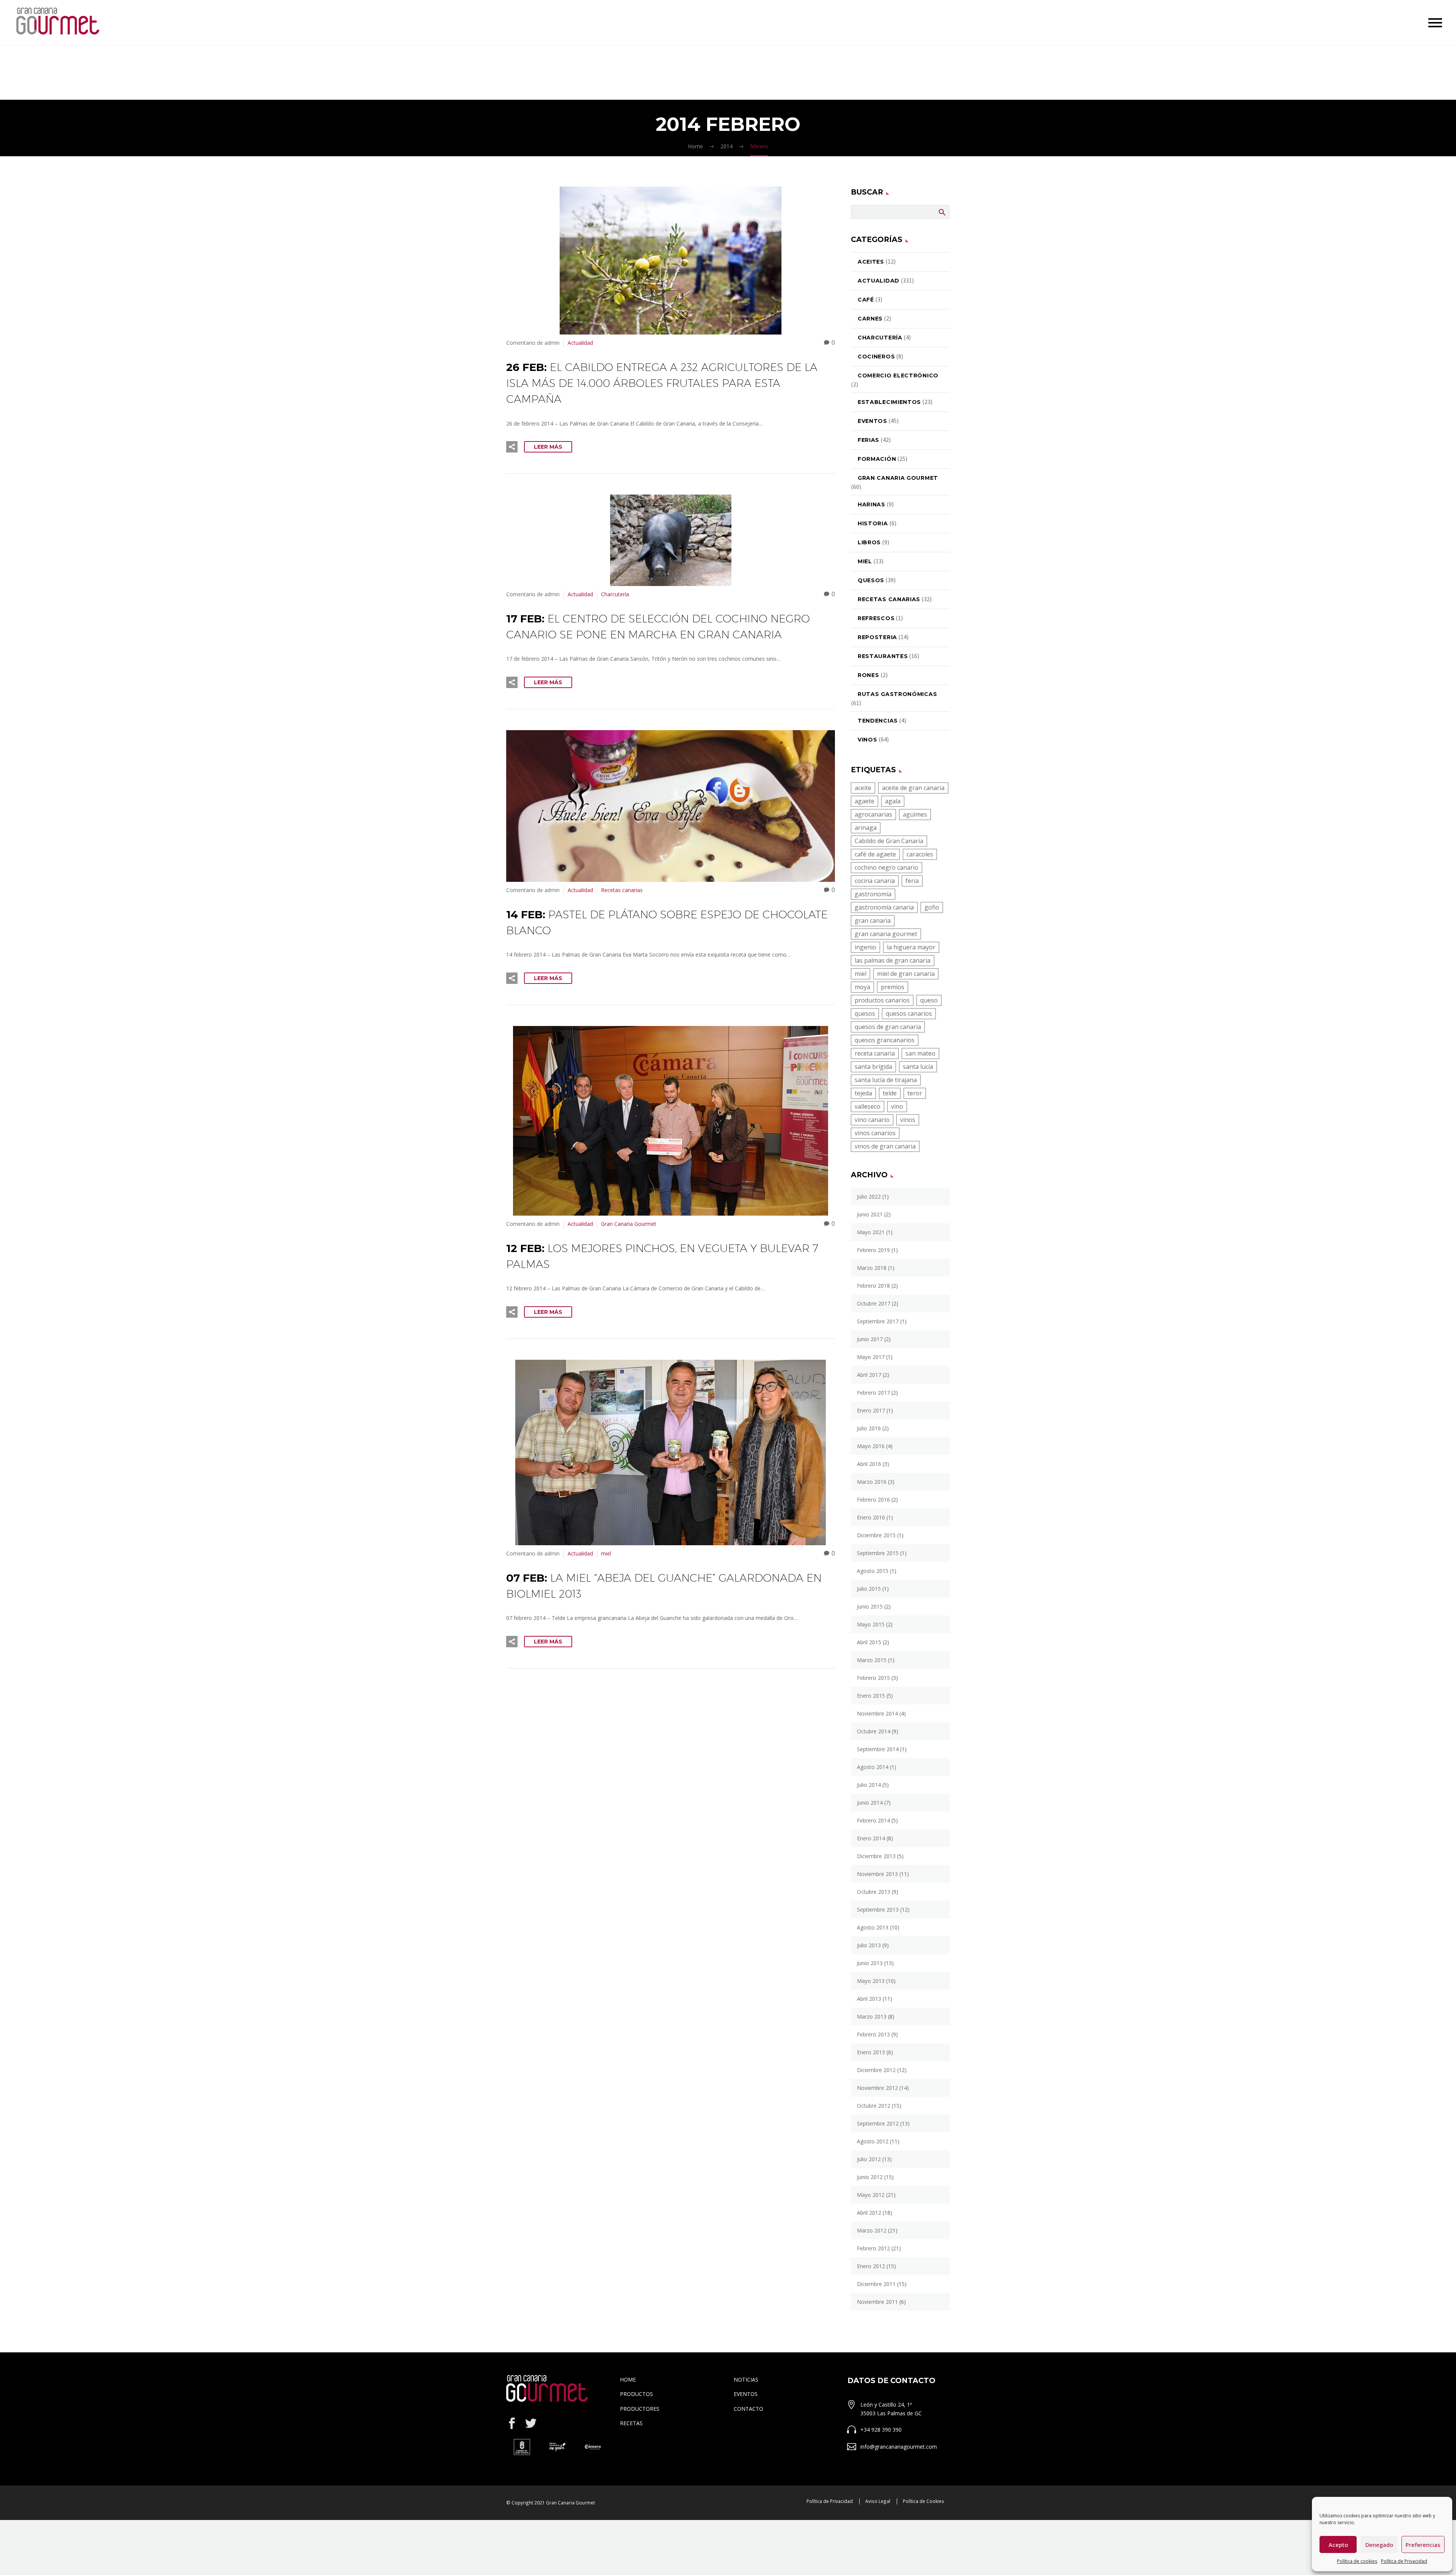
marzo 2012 (872, 2230)
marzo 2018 (872, 1268)
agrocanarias (873, 814)
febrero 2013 (873, 2034)
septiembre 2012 (878, 2123)
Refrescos (876, 618)
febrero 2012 (873, 2248)
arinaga (866, 828)
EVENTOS (746, 2394)
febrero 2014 (873, 1820)
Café (866, 300)
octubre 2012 (874, 2106)
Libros (869, 542)
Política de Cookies (923, 2501)
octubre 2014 (874, 1731)
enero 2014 (871, 1838)
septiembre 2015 (878, 1553)
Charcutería (615, 594)
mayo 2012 (871, 2195)
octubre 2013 (874, 1892)
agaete (864, 801)
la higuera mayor (911, 947)
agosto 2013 (873, 1927)
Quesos (871, 580)
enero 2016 (871, 1517)
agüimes (915, 814)
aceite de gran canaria (913, 788)
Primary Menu (1435, 23)
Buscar (942, 212)
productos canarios (882, 1000)
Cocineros (876, 357)
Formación (877, 459)
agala (893, 801)
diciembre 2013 (876, 1856)
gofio (932, 907)
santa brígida (873, 1067)
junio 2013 (870, 1963)
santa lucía (918, 1067)
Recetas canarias (622, 890)
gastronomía (873, 894)
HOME (628, 2379)
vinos (908, 1120)
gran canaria (873, 921)
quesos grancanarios (885, 1040)
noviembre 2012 (877, 2088)
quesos (865, 1013)
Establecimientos (889, 402)
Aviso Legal (878, 2501)
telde (890, 1093)
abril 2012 (869, 2213)
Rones (868, 675)
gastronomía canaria (884, 907)
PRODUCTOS (636, 2394)
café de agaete (875, 854)
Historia (873, 523)
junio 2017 (870, 1339)
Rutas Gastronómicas (897, 694)
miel (606, 1553)
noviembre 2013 (877, 1874)
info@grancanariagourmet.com (899, 2447)
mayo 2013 (871, 1981)
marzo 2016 (872, 1482)
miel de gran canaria (906, 974)
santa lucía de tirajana (886, 1080)
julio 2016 (869, 1428)
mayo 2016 (871, 1446)
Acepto (1338, 2545)
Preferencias (1423, 2545)
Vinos (868, 740)
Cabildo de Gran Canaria (889, 841)
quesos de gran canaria (888, 1027)
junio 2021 (870, 1214)
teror (915, 1093)
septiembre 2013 (878, 1910)
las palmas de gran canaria (893, 960)
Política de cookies (1357, 2561)
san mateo (920, 1053)
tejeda (863, 1093)
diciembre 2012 (876, 2070)
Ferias (868, 440)
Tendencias (878, 721)
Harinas (872, 504)
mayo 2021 (871, 1232)
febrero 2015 (873, 1678)
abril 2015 (869, 1642)
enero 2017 (871, 1410)
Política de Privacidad (1404, 2561)
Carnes (870, 319)
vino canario (872, 1120)
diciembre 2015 (876, 1535)
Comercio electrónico (898, 375)
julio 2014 (869, 1785)
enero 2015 (871, 1696)
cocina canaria (875, 881)
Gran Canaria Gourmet (629, 1224)
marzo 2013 (872, 2016)
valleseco (868, 1106)
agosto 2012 (873, 2141)
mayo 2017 (871, 1357)
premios (893, 987)
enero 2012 (871, 2266)
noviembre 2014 (877, 1713)
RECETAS (631, 2423)
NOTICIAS (746, 2379)
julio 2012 (869, 2159)
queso (929, 1000)
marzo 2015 (872, 1660)
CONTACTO (748, 2409)
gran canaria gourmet (886, 934)
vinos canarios (875, 1133)
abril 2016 (869, 1464)
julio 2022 (869, 1196)
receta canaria (875, 1053)
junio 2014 (870, 1803)
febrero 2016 (873, 1500)
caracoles (920, 854)
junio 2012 (870, 2177)
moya (862, 987)
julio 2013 (869, 1945)
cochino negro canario (886, 867)
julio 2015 (869, 1589)
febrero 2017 (873, 1393)
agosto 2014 (873, 1767)
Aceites (871, 262)
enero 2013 (871, 2052)
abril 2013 (869, 1999)
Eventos (872, 421)
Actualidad (580, 343)
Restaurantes (883, 656)
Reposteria (877, 637)
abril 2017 (869, 1375)
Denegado (1379, 2545)
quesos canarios (909, 1013)
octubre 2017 (874, 1303)
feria (912, 881)
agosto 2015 (873, 1571)
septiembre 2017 (878, 1321)
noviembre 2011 (877, 2302)
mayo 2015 (871, 1624)
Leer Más (548, 447)
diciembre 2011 (876, 2284)
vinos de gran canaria (885, 1146)
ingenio (865, 947)
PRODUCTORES (640, 2409)
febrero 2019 (873, 1250)
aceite (863, 788)
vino (897, 1106)
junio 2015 (870, 1606)
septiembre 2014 (878, 1749)
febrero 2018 (873, 1286)
